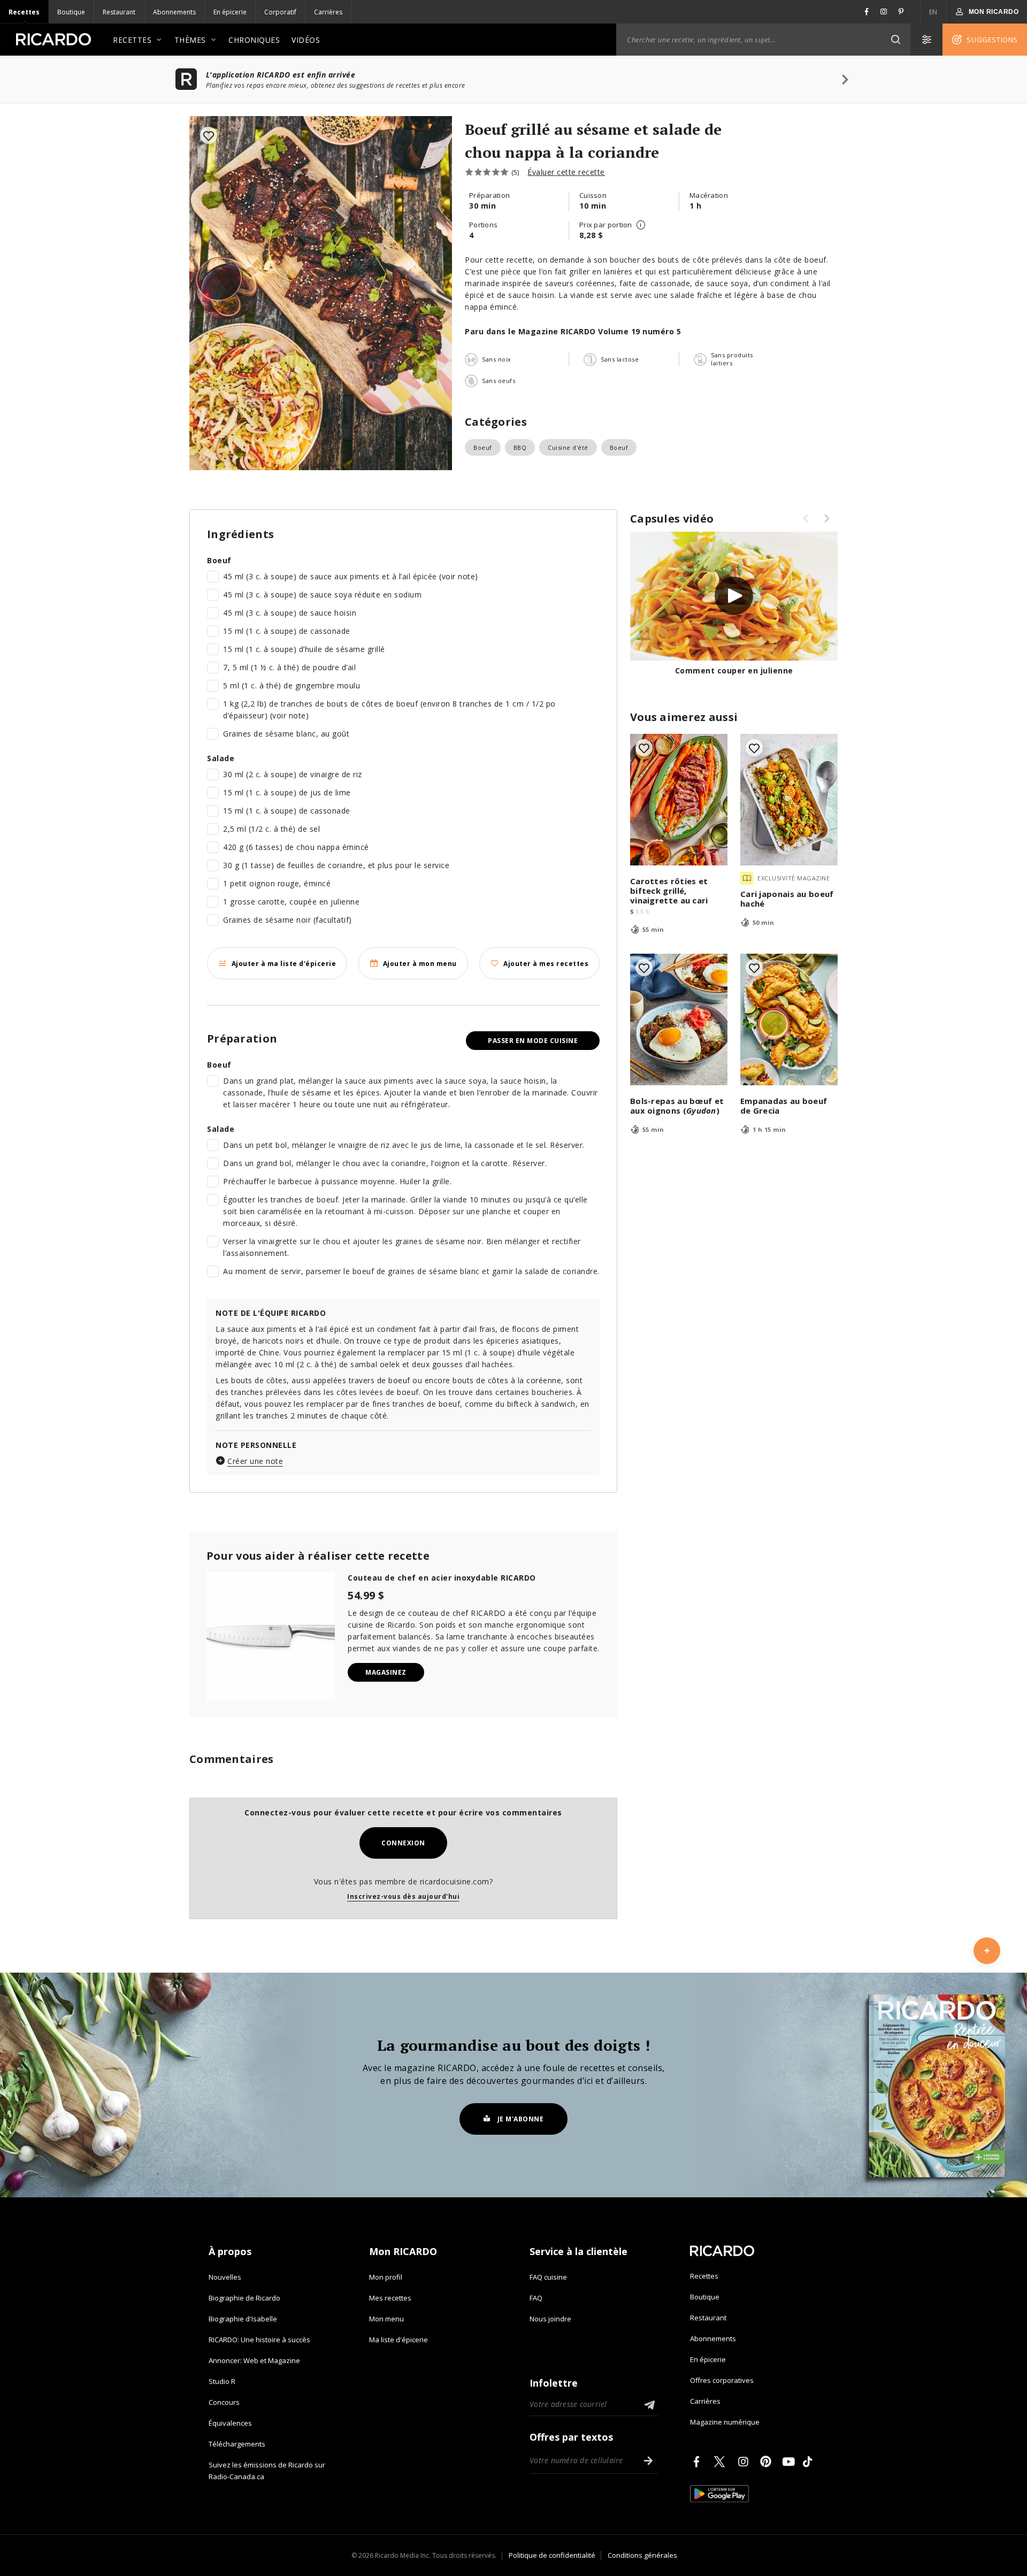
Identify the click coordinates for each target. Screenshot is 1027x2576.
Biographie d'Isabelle (243, 2319)
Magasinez (386, 1672)
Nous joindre (550, 2319)
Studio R (222, 2381)
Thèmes (190, 40)
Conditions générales (642, 2555)
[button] (895, 40)
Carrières (328, 12)
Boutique (71, 12)
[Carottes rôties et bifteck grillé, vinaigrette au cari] (679, 800)
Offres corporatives (722, 2380)
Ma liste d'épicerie (398, 2340)
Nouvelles (225, 2277)
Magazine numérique (725, 2422)
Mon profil (386, 2277)
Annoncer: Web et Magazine (254, 2360)
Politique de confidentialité (552, 2555)
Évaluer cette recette (566, 172)
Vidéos (306, 40)
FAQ (536, 2298)
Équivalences (230, 2423)
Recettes (24, 12)
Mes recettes (390, 2298)
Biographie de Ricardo (244, 2298)
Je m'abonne (521, 2119)
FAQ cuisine (548, 2277)
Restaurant (119, 12)
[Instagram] (745, 2462)
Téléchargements (237, 2444)
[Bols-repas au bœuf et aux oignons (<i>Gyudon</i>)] (679, 1019)
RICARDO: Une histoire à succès (259, 2340)
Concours (224, 2402)
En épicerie (230, 12)
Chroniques (254, 40)
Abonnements (174, 12)
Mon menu (386, 2319)
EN (933, 12)
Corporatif (280, 12)
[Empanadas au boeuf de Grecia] (789, 1019)
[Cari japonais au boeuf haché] (789, 800)
